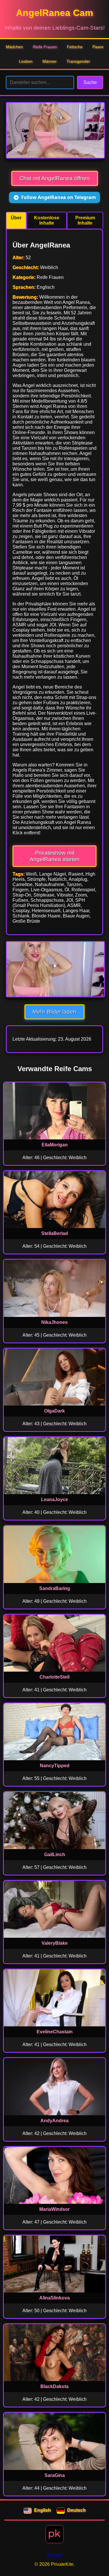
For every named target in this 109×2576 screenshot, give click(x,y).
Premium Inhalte (85, 220)
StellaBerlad (55, 1233)
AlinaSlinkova (54, 2298)
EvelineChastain (55, 2032)
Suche (90, 82)
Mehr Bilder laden (54, 1012)
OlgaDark (54, 1411)
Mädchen (14, 47)
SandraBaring (55, 1588)
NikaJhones (54, 1322)
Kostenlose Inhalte (47, 220)
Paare (98, 47)
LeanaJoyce (54, 1499)
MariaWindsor (54, 2209)
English (42, 2510)
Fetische (75, 47)
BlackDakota (54, 2386)
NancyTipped (55, 1766)
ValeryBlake (55, 1943)
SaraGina (55, 2475)
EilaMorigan (55, 1145)
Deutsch (76, 2510)
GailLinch (55, 1855)
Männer (50, 61)
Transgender (78, 61)
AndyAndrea (54, 2121)
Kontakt (55, 2554)
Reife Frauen (45, 47)
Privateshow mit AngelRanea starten (55, 856)
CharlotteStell (54, 1677)
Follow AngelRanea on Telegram (59, 197)
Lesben (26, 61)
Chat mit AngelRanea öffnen (55, 178)
